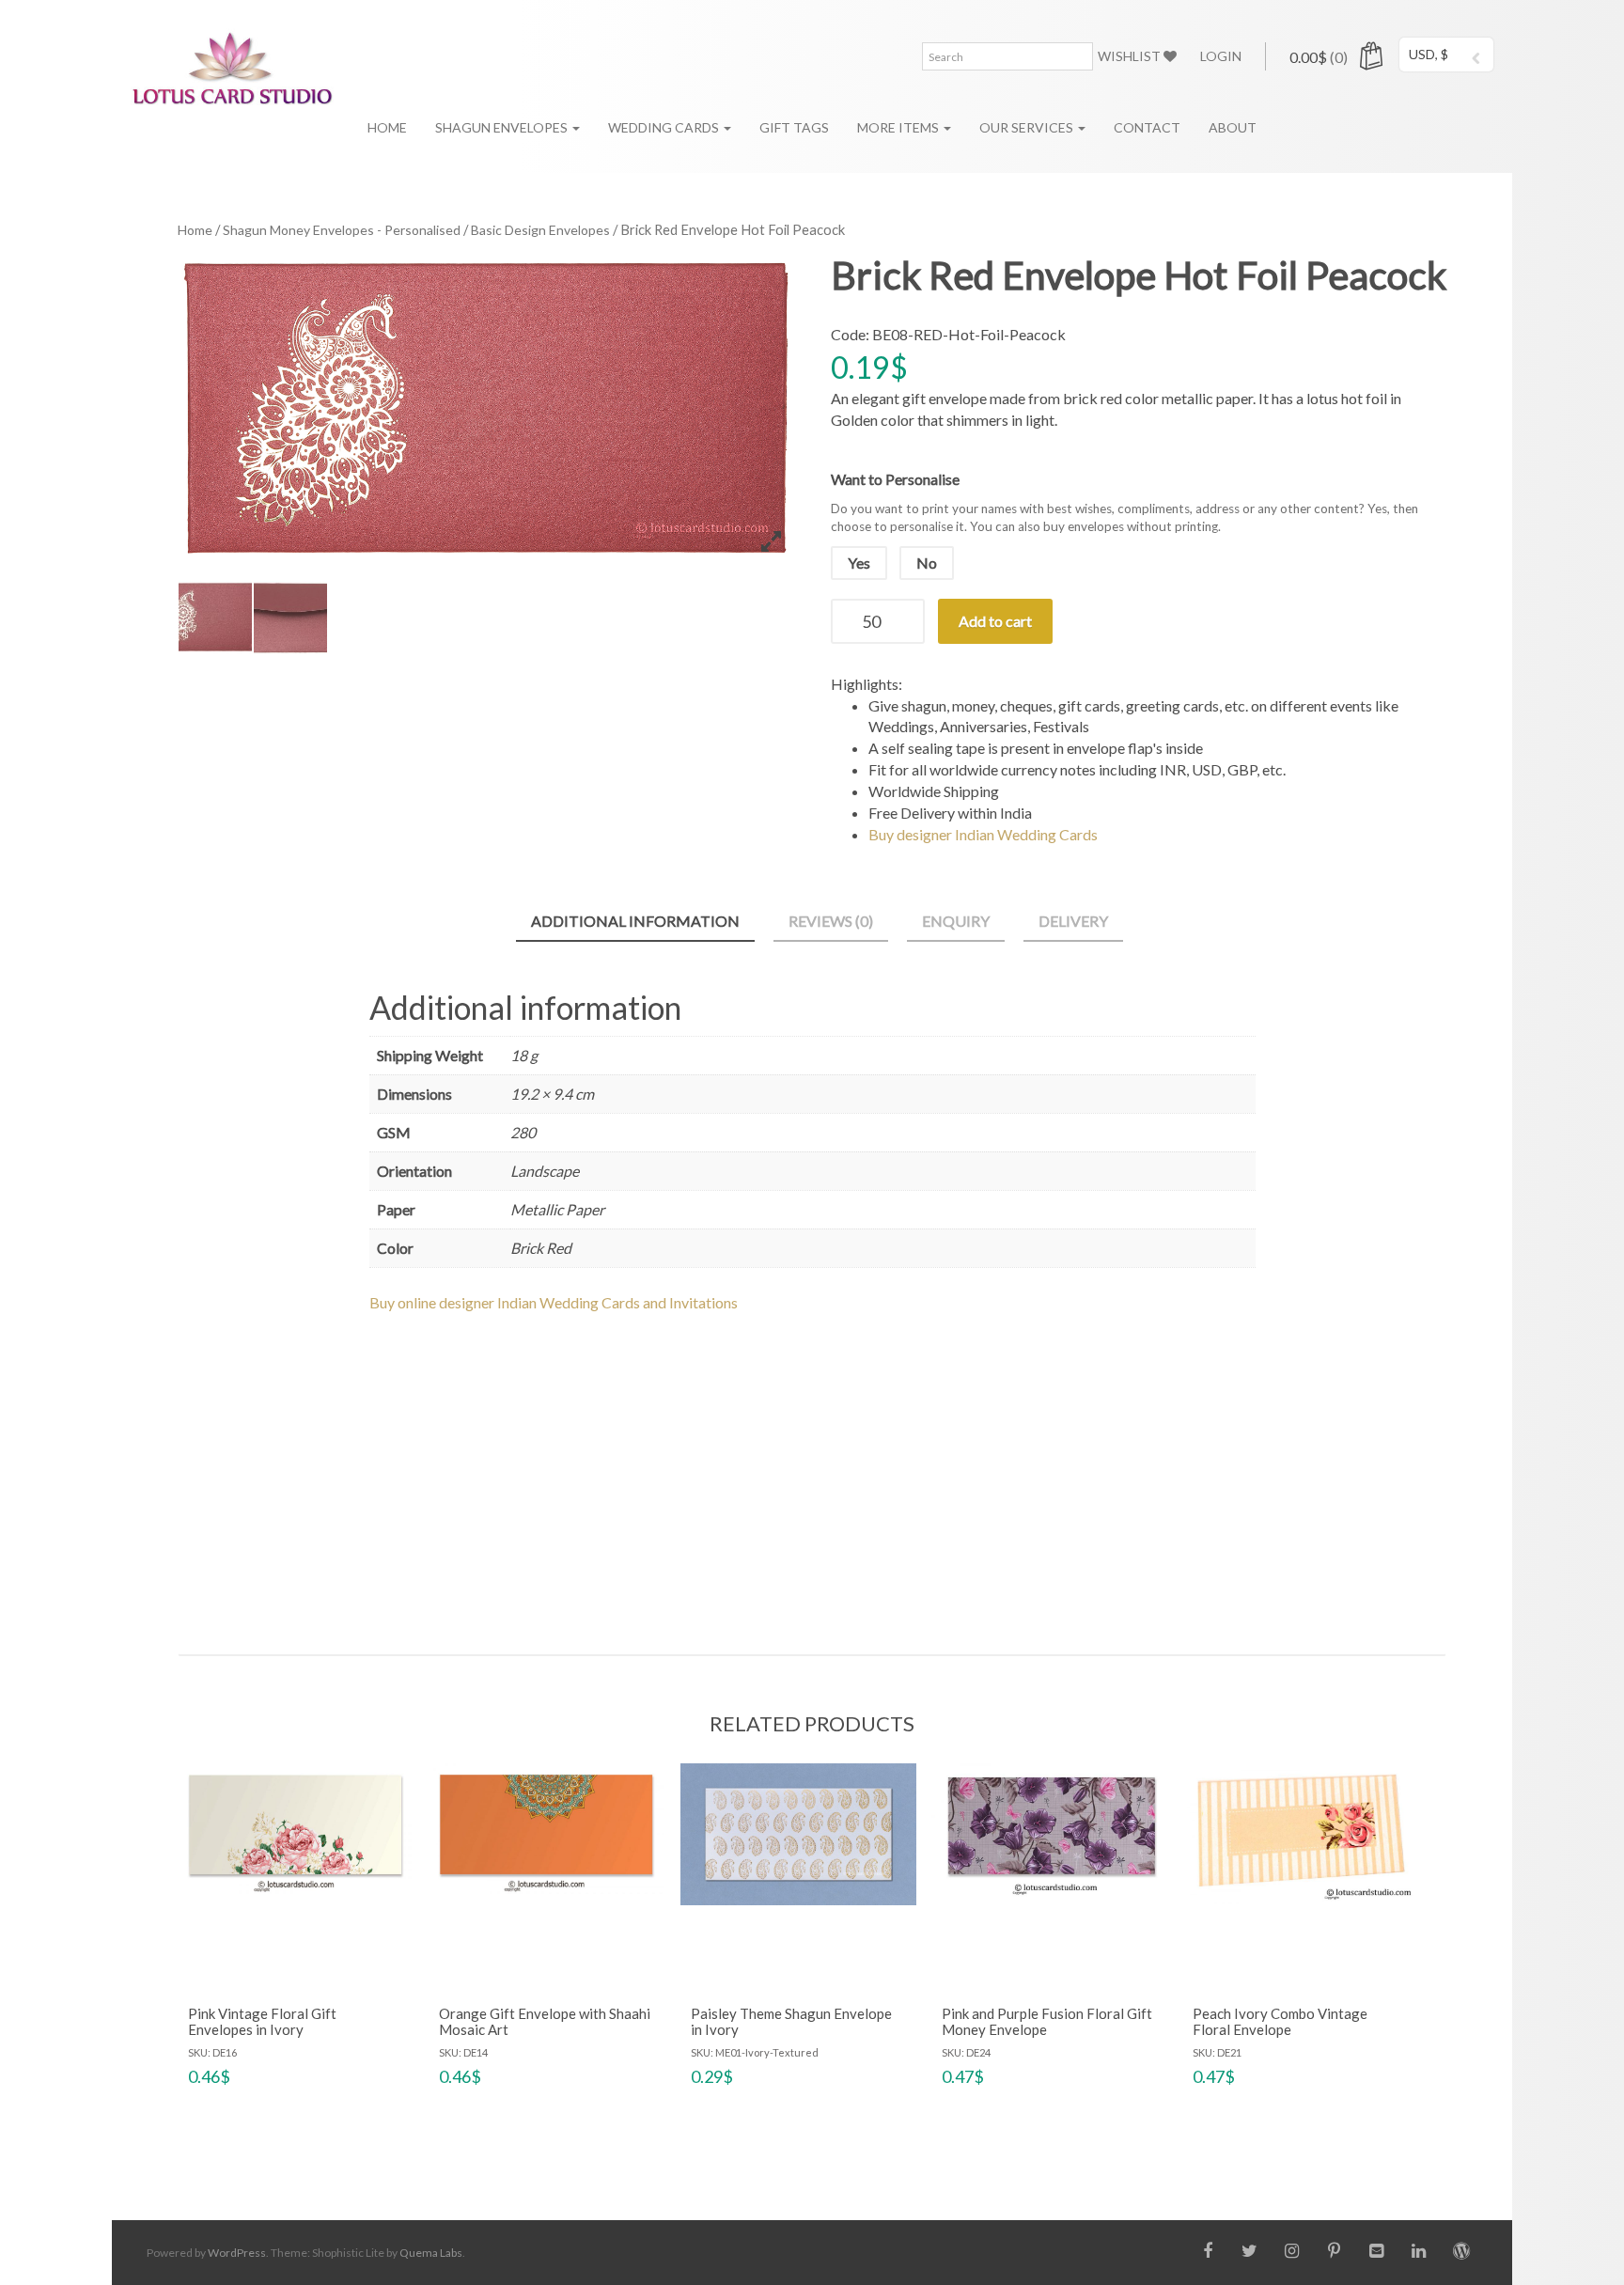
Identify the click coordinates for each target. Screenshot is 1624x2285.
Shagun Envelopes (503, 127)
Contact (1147, 127)
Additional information (635, 921)
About (1233, 127)
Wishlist (1131, 56)
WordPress (237, 2253)
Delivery (1073, 921)
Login (1221, 56)
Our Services (1028, 127)
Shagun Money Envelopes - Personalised (342, 230)
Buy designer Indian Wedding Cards (983, 834)
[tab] (635, 923)
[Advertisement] (812, 1466)
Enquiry (956, 921)
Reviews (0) (831, 921)
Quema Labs (431, 2253)
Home (387, 127)
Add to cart (995, 621)
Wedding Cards (665, 127)
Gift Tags (794, 127)
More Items (899, 127)
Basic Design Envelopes (540, 230)
